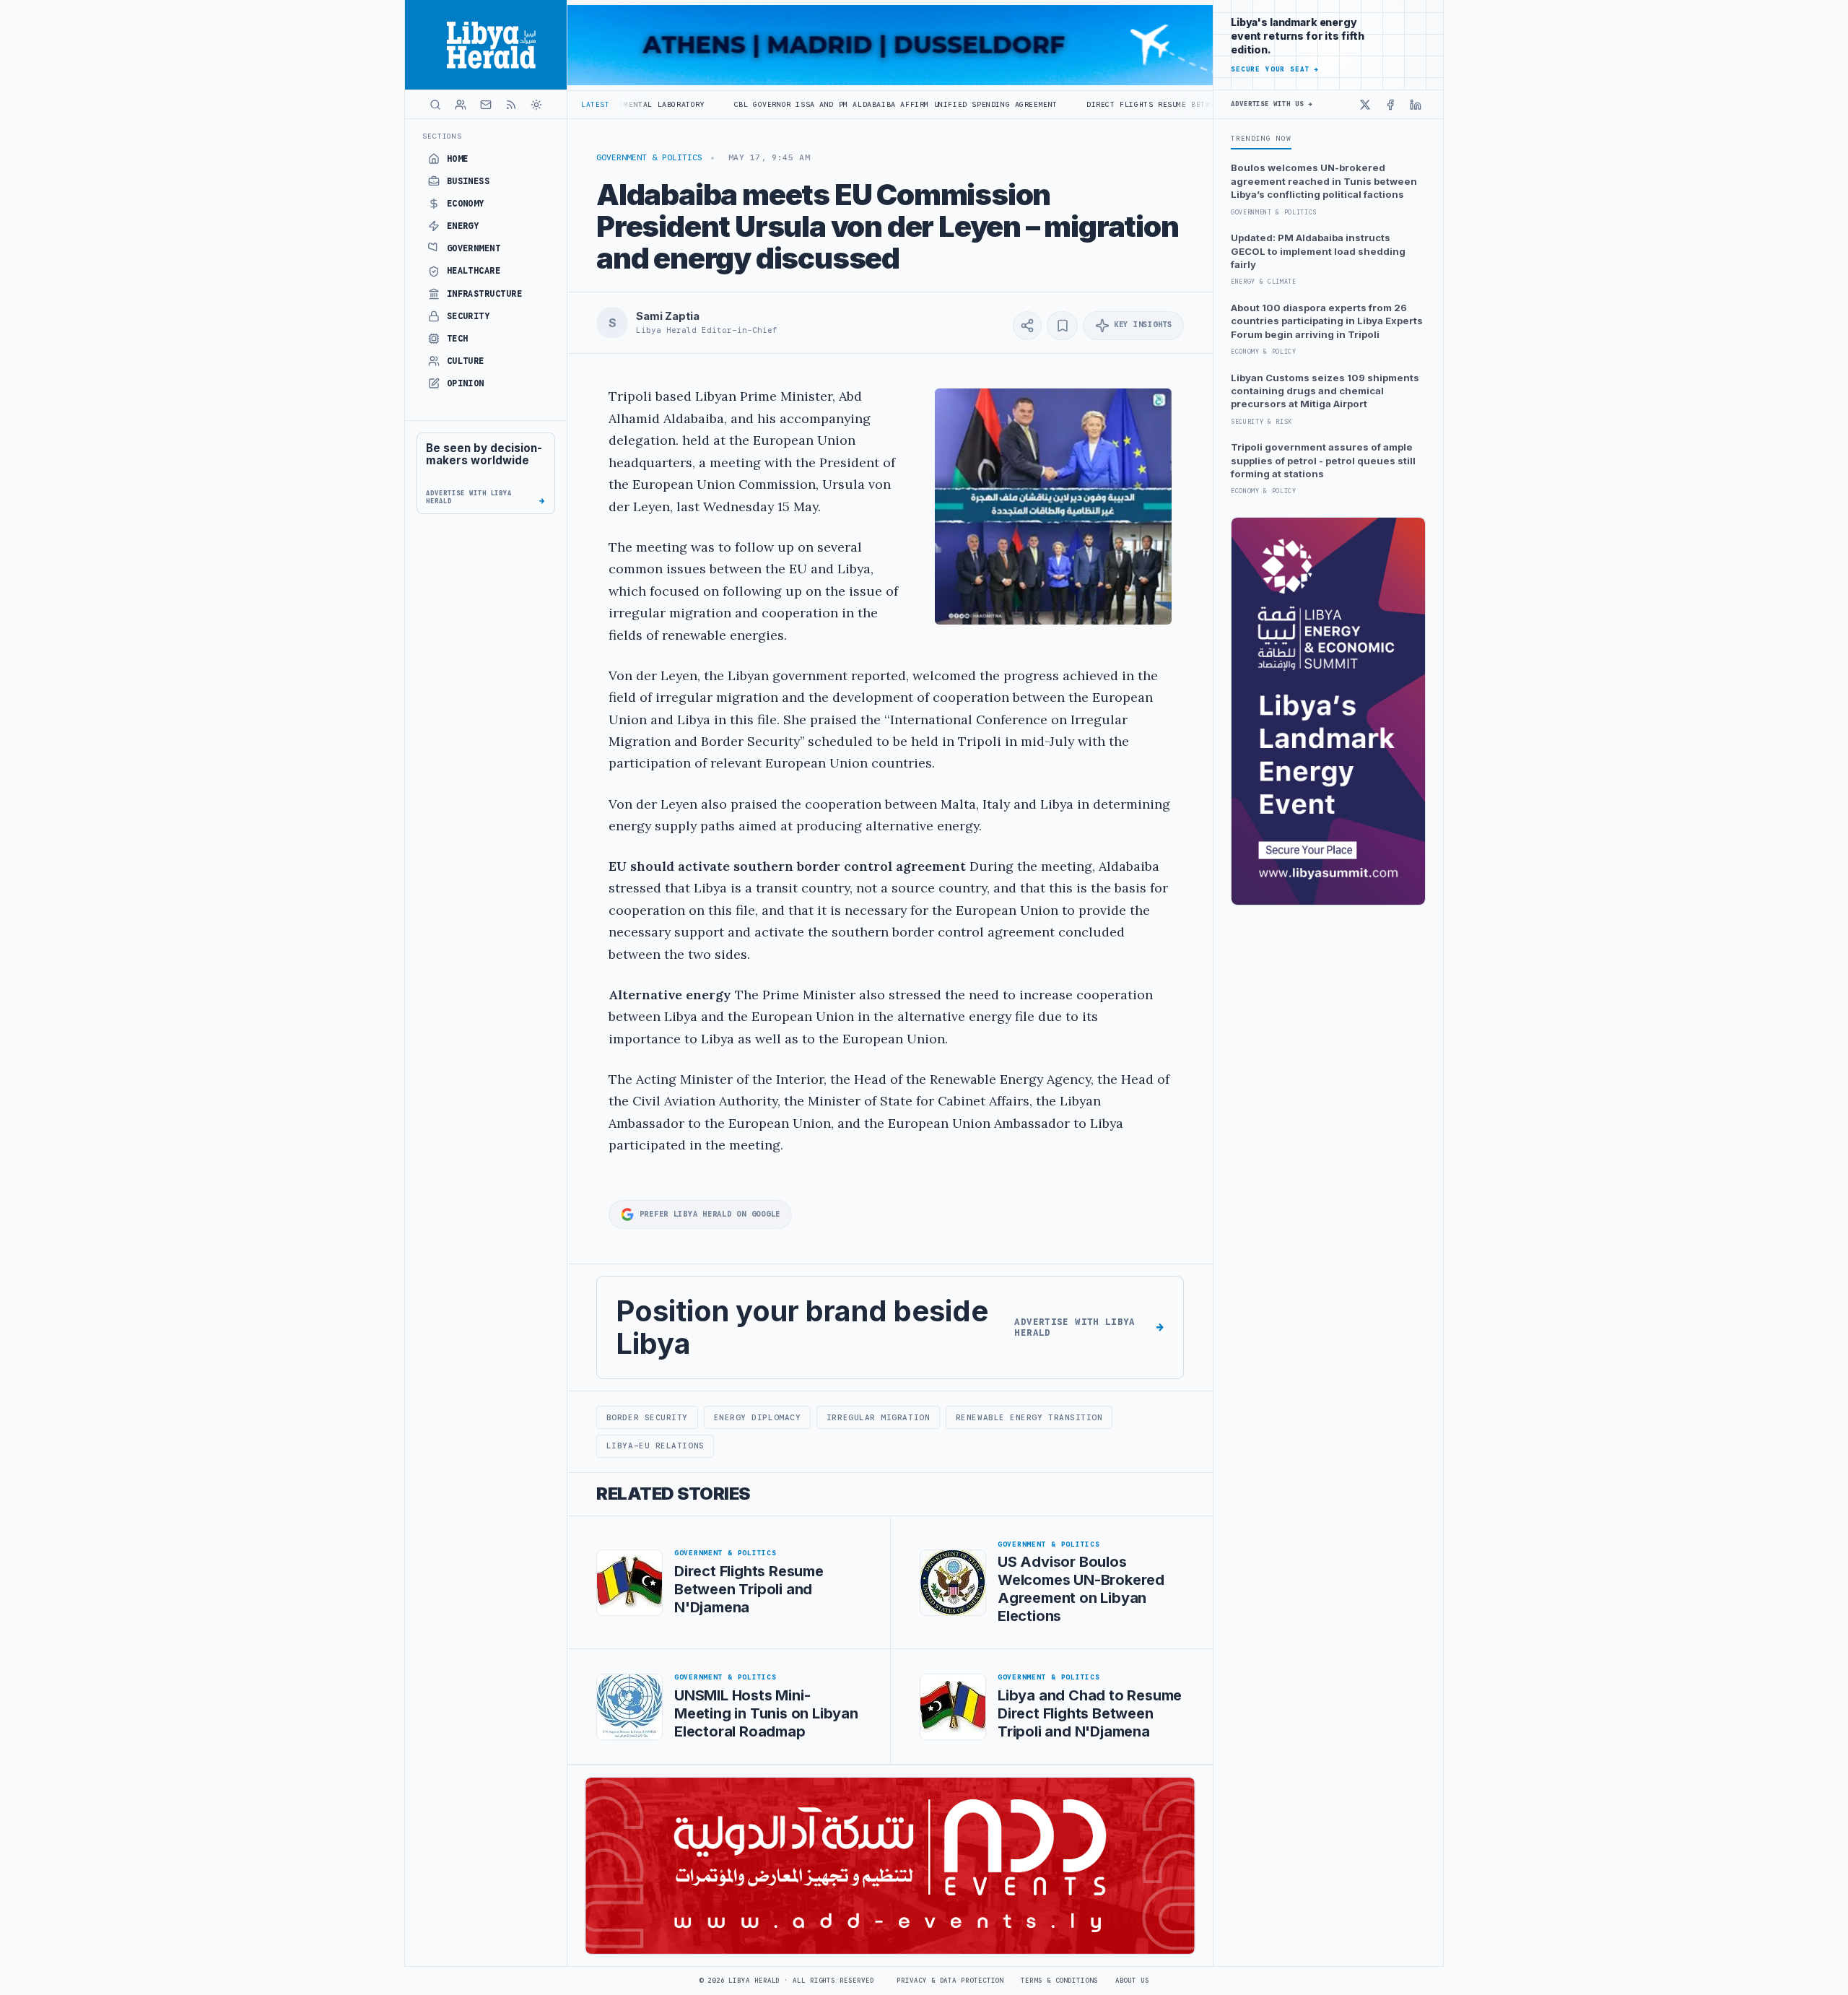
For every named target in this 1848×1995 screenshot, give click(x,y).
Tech (458, 339)
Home (458, 159)
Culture (466, 361)
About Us (1132, 1981)
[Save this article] (1062, 326)
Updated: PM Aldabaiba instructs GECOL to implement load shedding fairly (1318, 251)
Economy (466, 204)
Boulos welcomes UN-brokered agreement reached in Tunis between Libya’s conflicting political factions (1324, 181)
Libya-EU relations (655, 1446)
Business (468, 181)
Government (474, 248)
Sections (442, 136)
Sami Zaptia (667, 316)
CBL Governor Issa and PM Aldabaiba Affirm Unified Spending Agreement (787, 104)
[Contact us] (486, 105)
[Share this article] (1027, 326)
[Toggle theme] (536, 105)
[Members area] (461, 105)
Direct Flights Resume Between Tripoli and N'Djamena (1099, 104)
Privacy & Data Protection (950, 1981)
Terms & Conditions (1059, 1981)
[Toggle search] (435, 105)
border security (647, 1417)
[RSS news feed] (511, 105)
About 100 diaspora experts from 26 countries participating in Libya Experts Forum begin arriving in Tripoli (1327, 321)
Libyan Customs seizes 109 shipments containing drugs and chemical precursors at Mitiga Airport (1325, 391)
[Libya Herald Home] (486, 45)
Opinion (466, 383)
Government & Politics (649, 157)
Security (468, 316)
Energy (463, 226)
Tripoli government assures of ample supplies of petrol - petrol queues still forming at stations (1323, 460)
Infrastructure (485, 294)
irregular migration (878, 1417)
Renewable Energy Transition (1029, 1417)
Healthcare (474, 271)
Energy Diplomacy (758, 1417)
